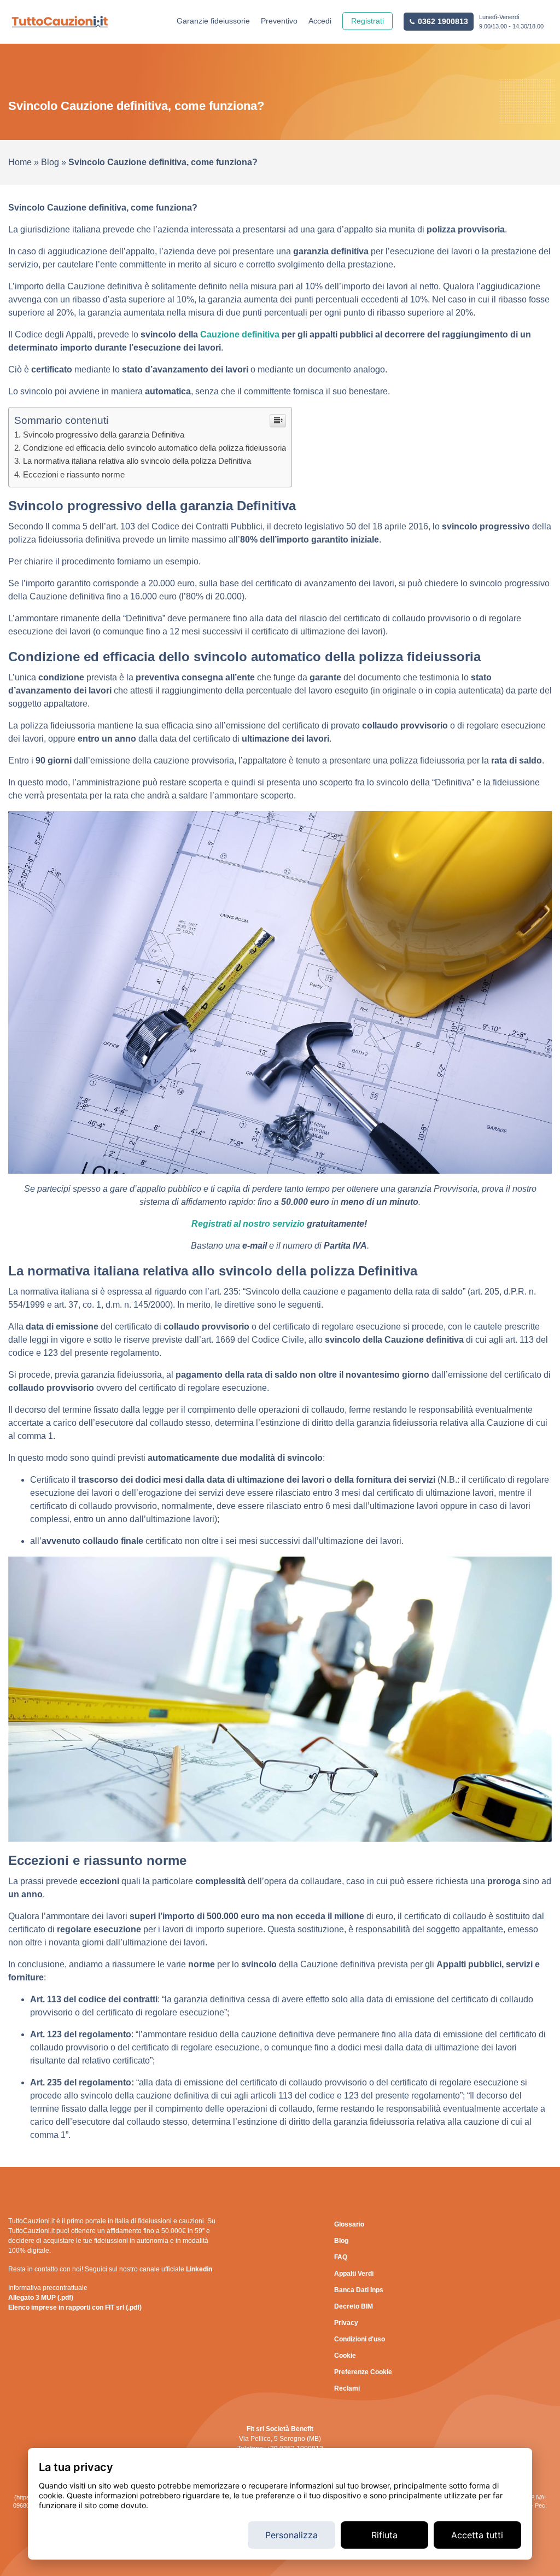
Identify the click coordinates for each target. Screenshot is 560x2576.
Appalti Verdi (354, 2274)
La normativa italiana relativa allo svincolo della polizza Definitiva (137, 461)
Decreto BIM (354, 2306)
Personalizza (291, 2535)
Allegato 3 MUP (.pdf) (41, 2298)
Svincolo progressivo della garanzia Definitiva (104, 435)
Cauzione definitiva (240, 334)
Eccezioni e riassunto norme (74, 474)
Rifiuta (384, 2535)
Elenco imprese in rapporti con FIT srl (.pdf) (75, 2307)
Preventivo (279, 21)
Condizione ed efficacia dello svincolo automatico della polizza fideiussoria (154, 448)
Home (20, 162)
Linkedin (199, 2269)
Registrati (367, 21)
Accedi (320, 21)
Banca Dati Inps (359, 2290)
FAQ (341, 2257)
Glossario (349, 2224)
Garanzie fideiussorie (213, 21)
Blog (50, 162)
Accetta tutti (477, 2535)
